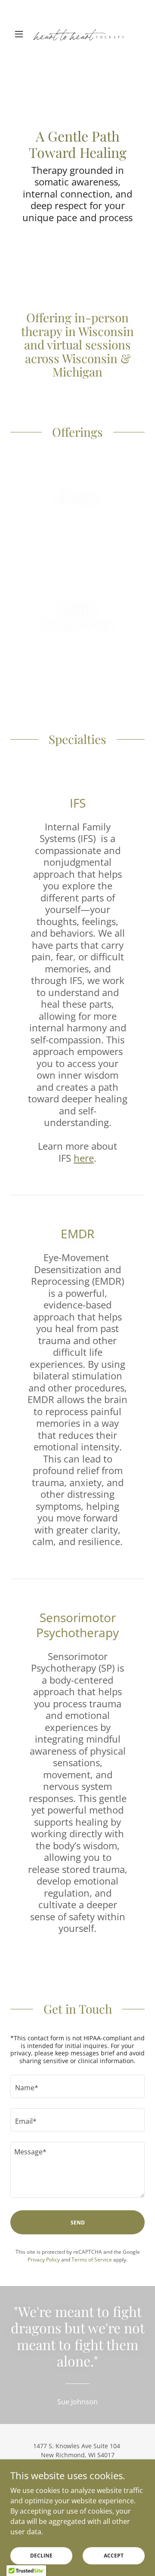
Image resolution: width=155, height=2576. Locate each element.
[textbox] (77, 2086)
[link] (77, 34)
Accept (114, 2556)
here (84, 1158)
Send (78, 2223)
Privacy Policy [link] (44, 2260)
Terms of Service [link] (92, 2260)
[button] (20, 34)
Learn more (78, 526)
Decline (41, 2556)
